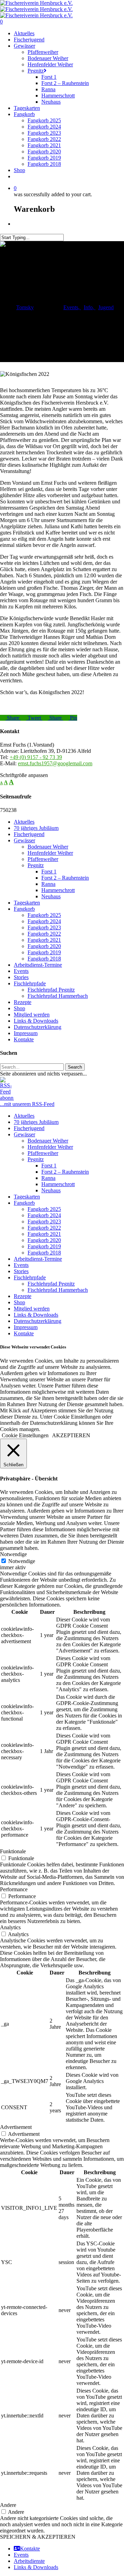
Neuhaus (51, 896)
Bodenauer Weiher (48, 847)
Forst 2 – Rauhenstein (65, 878)
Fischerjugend (29, 834)
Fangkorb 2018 (44, 959)
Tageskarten (27, 903)
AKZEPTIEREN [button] (71, 1435)
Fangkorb (24, 909)
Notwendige (22, 1561)
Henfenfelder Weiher (50, 853)
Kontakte (24, 1039)
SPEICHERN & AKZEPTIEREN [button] (38, 2537)
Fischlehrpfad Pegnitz (51, 990)
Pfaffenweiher (43, 859)
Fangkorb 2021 (44, 940)
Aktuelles (24, 822)
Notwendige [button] (13, 1554)
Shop (19, 1008)
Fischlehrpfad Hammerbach (58, 996)
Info (88, 307)
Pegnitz (36, 865)
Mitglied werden (32, 1015)
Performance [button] (14, 1889)
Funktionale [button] (13, 1851)
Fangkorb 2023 (44, 927)
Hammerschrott (58, 890)
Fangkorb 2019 (44, 952)
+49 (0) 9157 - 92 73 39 (36, 757)
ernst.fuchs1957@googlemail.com (55, 763)
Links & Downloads (36, 1021)
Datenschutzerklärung (38, 1027)
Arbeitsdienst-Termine (38, 965)
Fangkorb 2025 (44, 915)
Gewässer (24, 840)
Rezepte (23, 1002)
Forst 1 (49, 872)
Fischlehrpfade (30, 983)
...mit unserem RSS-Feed (27, 1104)
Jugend (106, 307)
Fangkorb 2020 (44, 946)
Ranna (48, 884)
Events (71, 307)
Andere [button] (8, 2505)
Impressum (26, 1033)
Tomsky (25, 307)
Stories (21, 977)
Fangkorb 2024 (44, 921)
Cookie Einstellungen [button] (25, 1435)
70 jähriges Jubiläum (36, 828)
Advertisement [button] (16, 2127)
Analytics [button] (10, 1927)
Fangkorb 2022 (44, 934)
